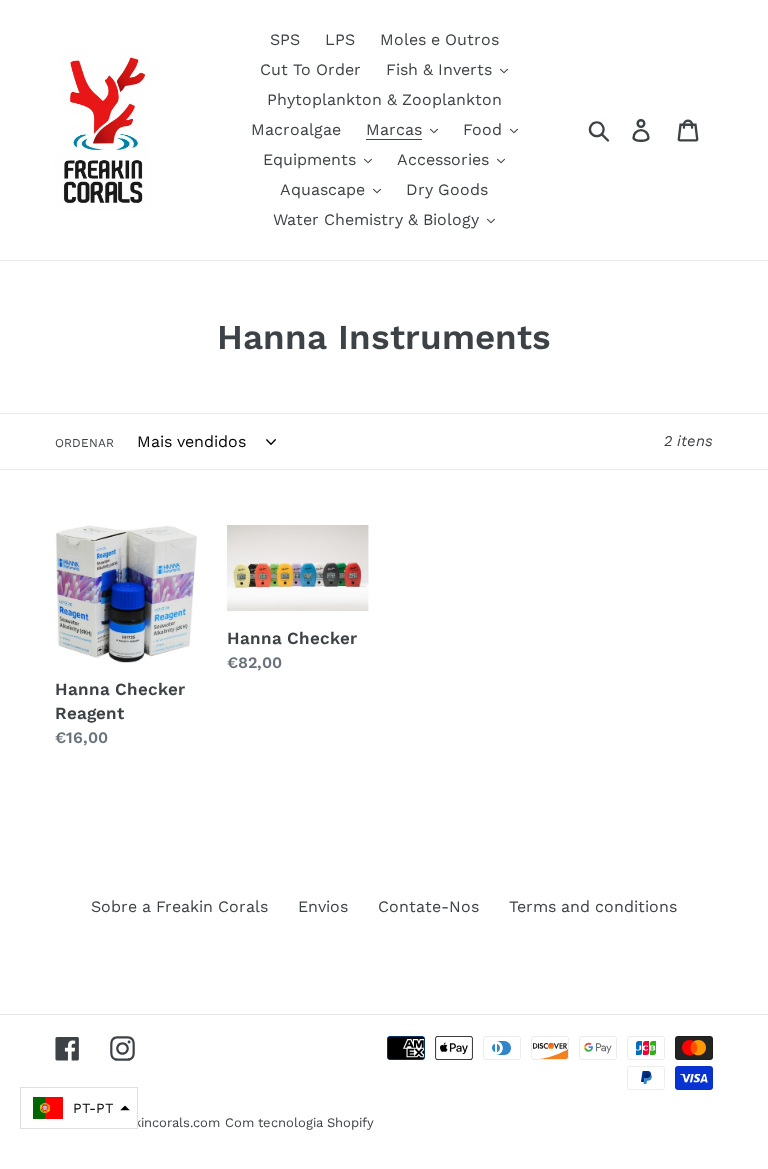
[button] (79, 1108)
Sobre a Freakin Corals (179, 906)
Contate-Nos (428, 906)
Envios (323, 906)
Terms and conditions (593, 906)
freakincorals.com (164, 1122)
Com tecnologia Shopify (299, 1122)
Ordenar (84, 443)
